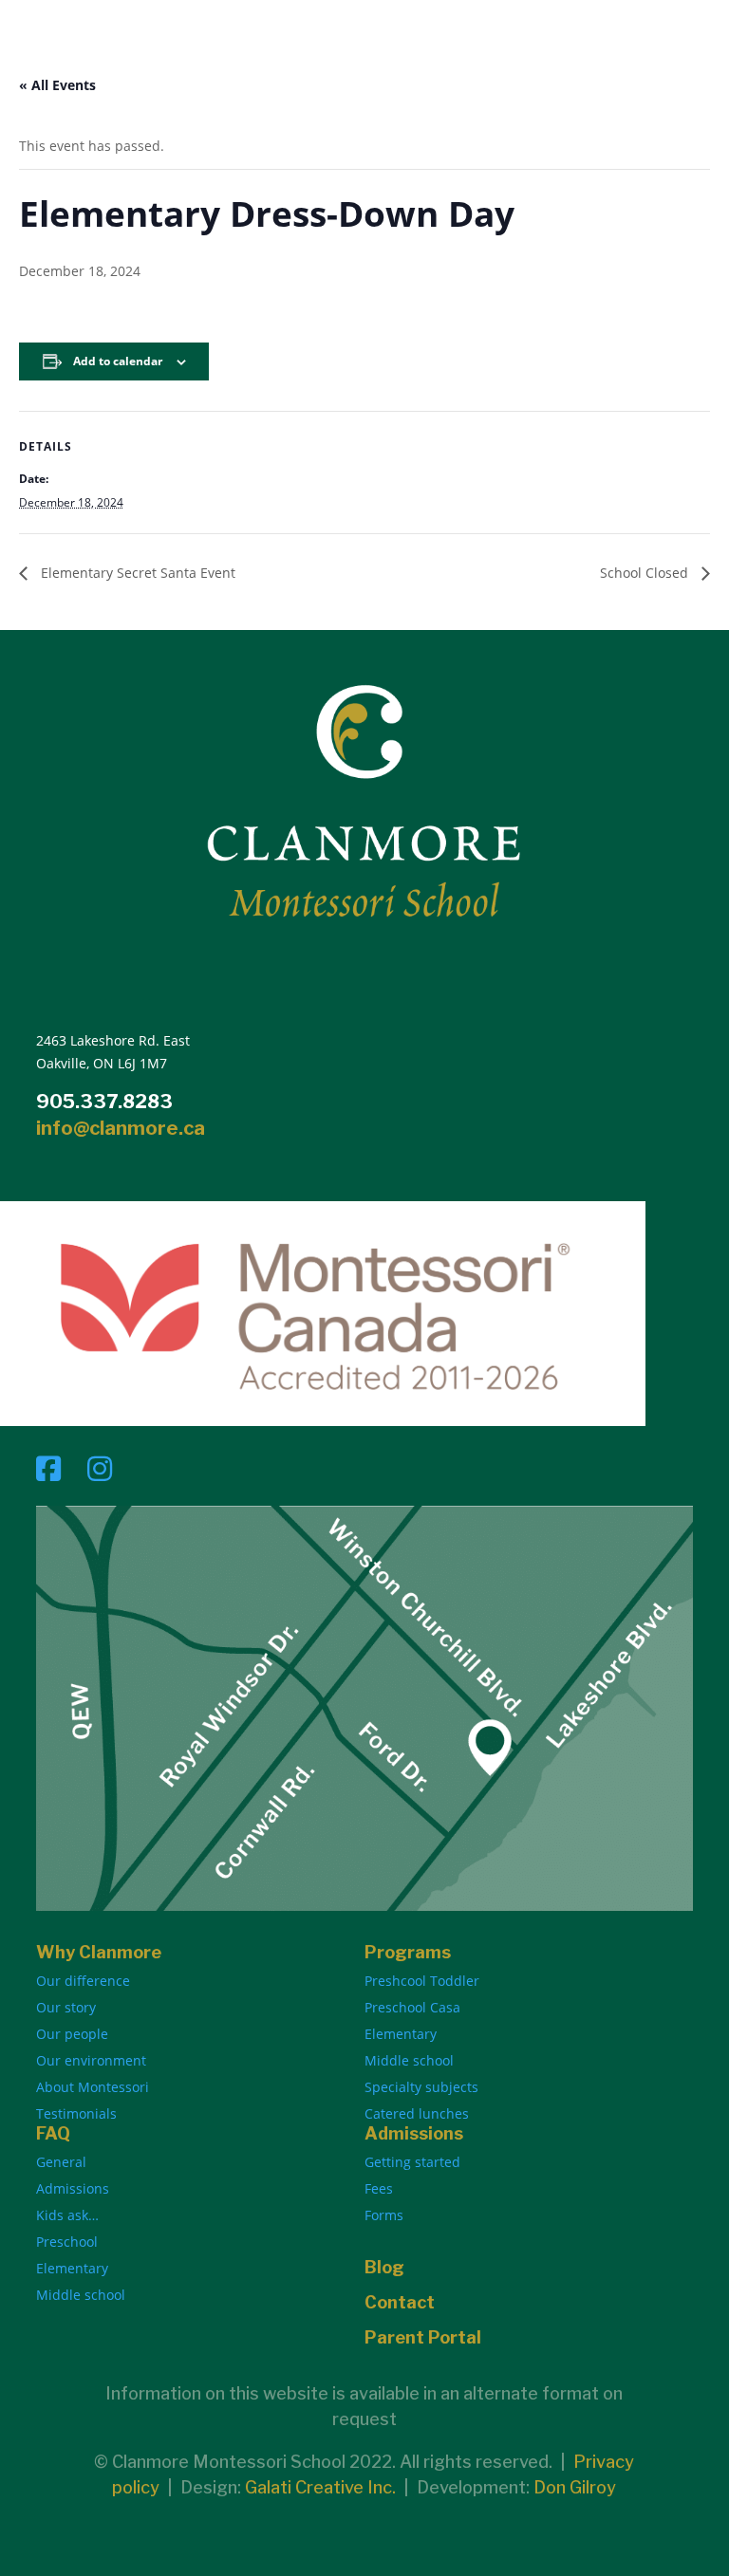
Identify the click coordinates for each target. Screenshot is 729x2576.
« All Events (57, 85)
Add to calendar (118, 361)
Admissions (73, 2188)
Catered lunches (417, 2113)
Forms (384, 2215)
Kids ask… (67, 2215)
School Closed (646, 573)
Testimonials (76, 2113)
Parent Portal (423, 2337)
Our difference (83, 1981)
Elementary (401, 2034)
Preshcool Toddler (422, 1981)
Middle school (409, 2060)
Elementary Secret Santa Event (136, 573)
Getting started (412, 2162)
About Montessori (93, 2087)
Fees (379, 2188)
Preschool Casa (412, 2007)
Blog (384, 2267)
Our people (72, 2034)
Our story (66, 2007)
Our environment (91, 2060)
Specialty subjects (421, 2087)
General (61, 2162)
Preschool (67, 2242)
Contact (400, 2302)
